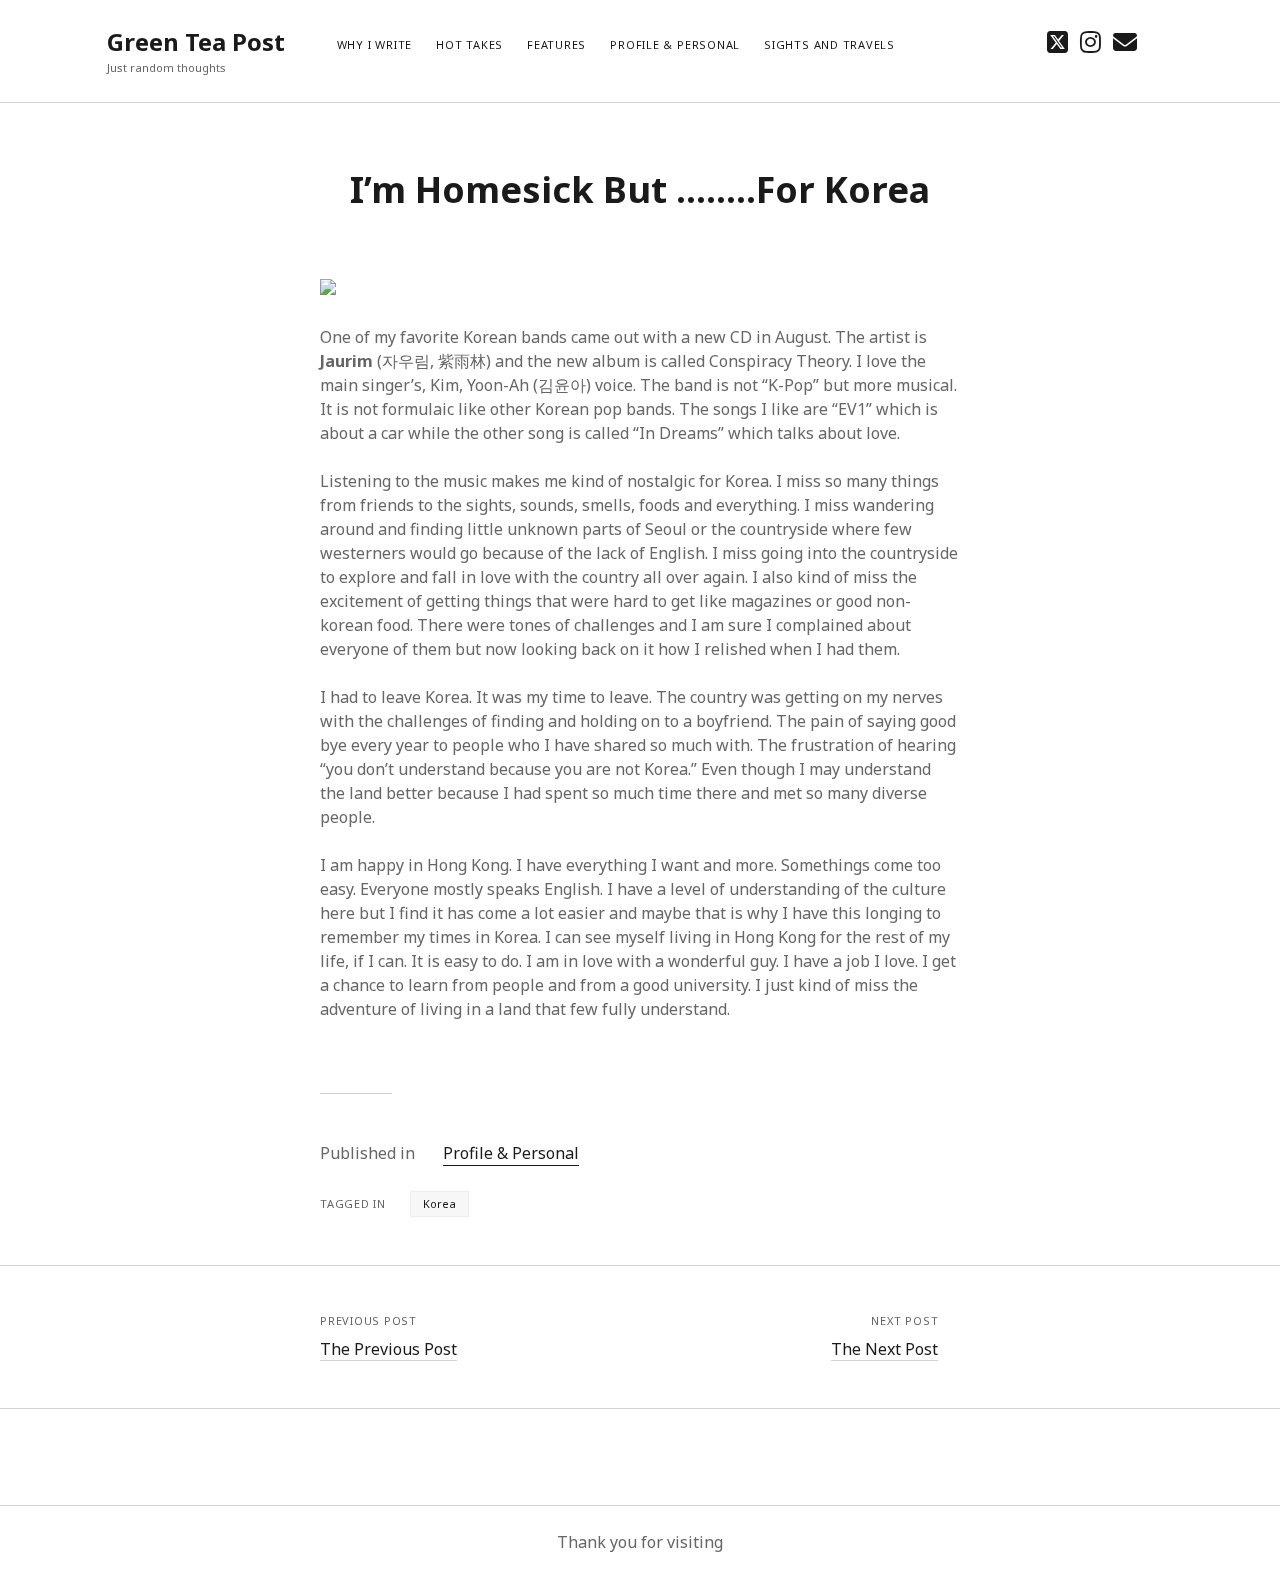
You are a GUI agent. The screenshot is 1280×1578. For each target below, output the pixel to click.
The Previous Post (388, 1349)
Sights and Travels (829, 44)
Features (556, 44)
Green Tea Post (196, 41)
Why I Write (374, 44)
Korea (439, 1203)
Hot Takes (469, 44)
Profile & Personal (675, 44)
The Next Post (884, 1349)
